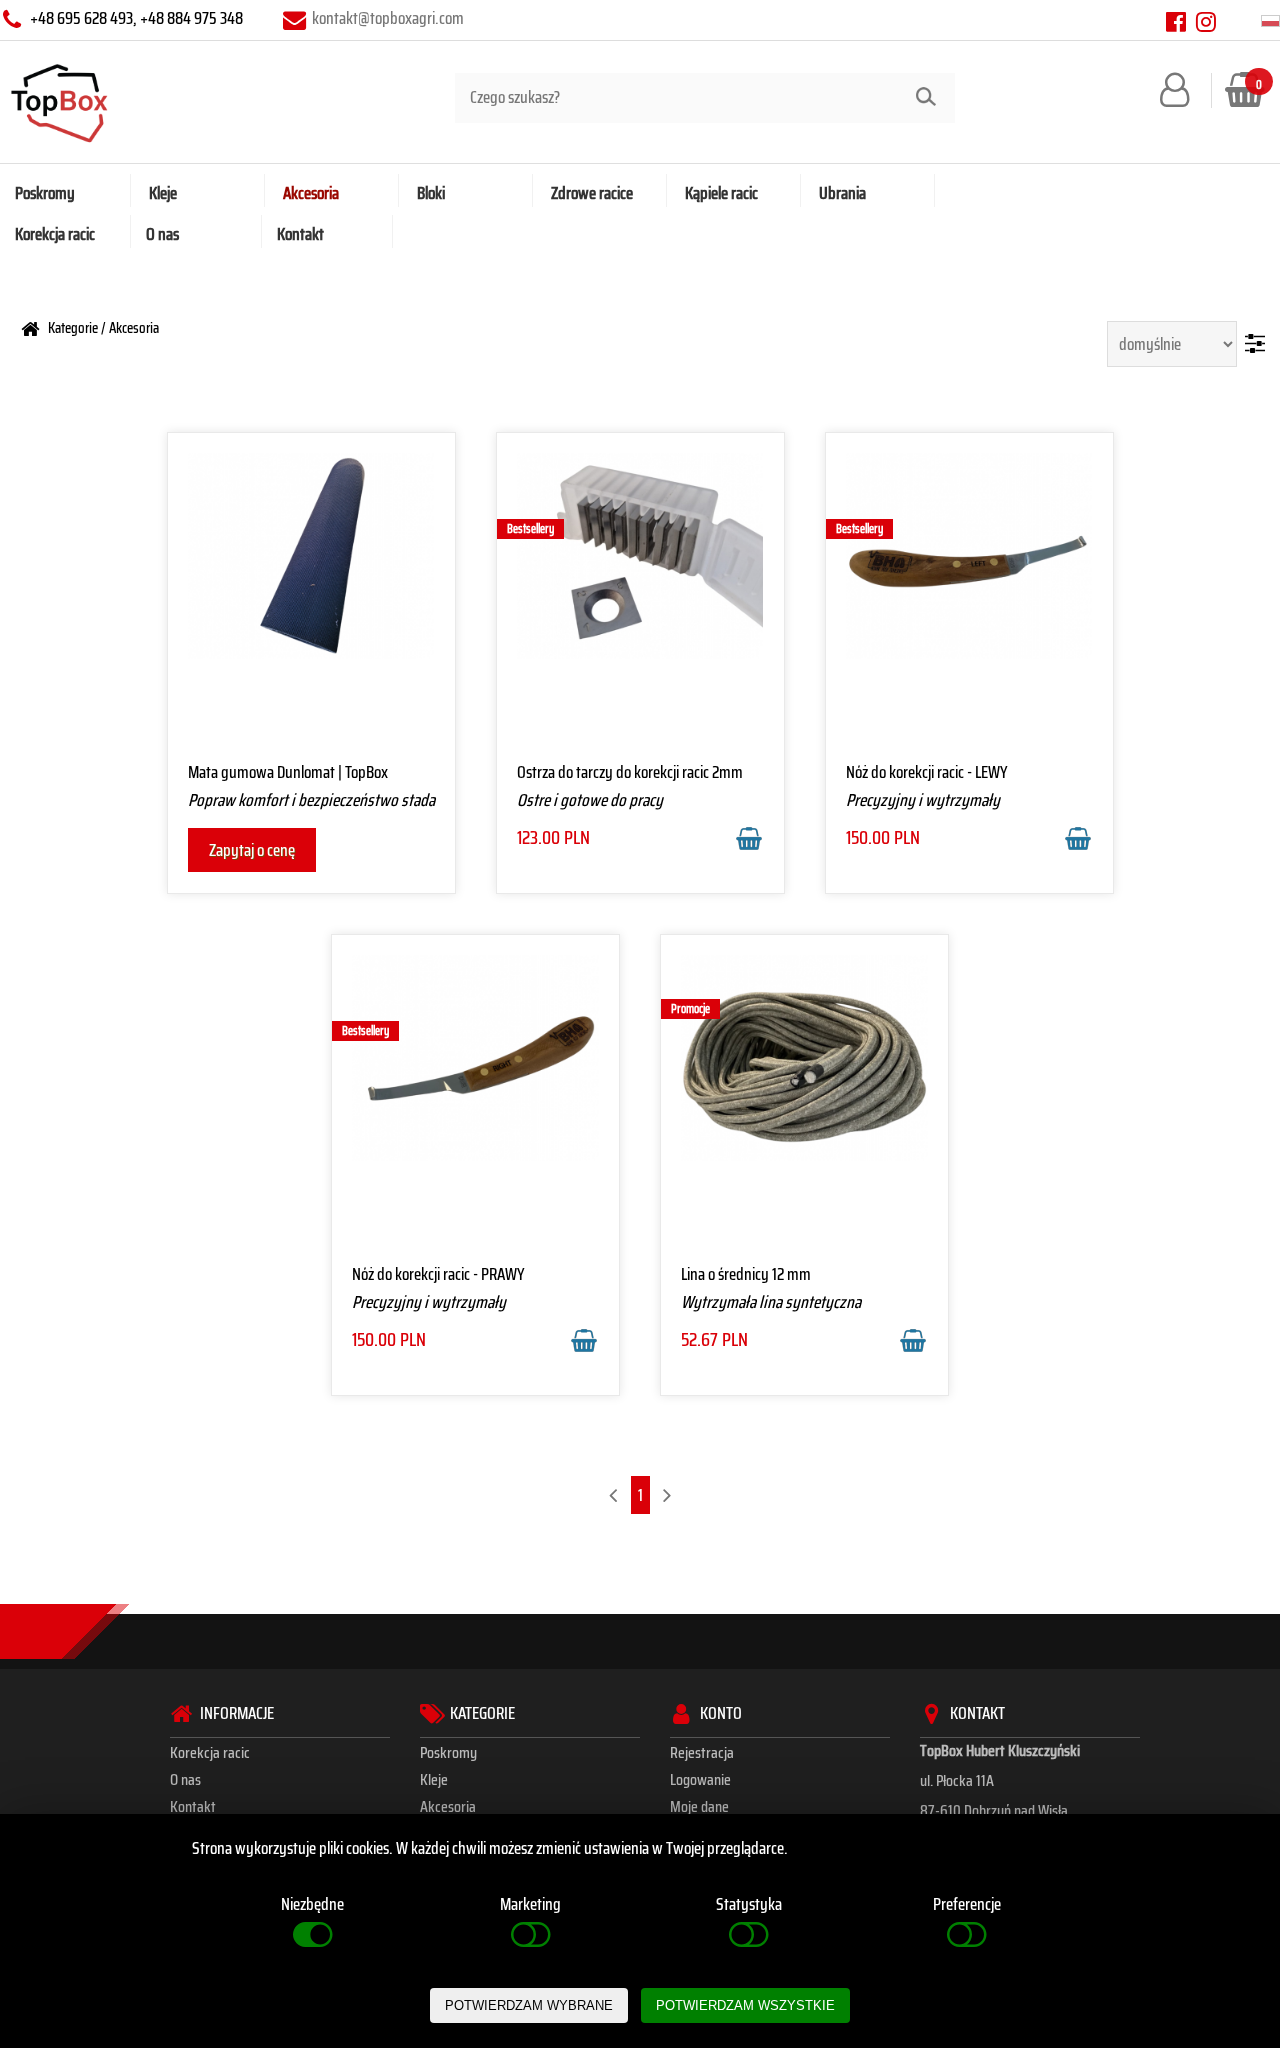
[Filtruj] (1255, 342)
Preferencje (967, 1904)
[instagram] (1206, 21)
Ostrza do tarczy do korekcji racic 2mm (630, 772)
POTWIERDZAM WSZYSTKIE (745, 2005)
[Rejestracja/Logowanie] (1179, 89)
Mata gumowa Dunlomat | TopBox (288, 772)
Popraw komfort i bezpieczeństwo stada (311, 800)
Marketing (530, 1904)
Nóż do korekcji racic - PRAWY (438, 1274)
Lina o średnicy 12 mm (746, 1274)
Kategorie (73, 327)
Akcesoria (134, 327)
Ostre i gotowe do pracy (590, 800)
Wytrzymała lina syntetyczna (771, 1302)
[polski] (1270, 21)
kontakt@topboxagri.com (388, 18)
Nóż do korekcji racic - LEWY (927, 772)
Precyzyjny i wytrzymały (923, 800)
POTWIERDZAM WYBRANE (529, 2005)
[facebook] (1177, 21)
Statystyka (749, 1904)
